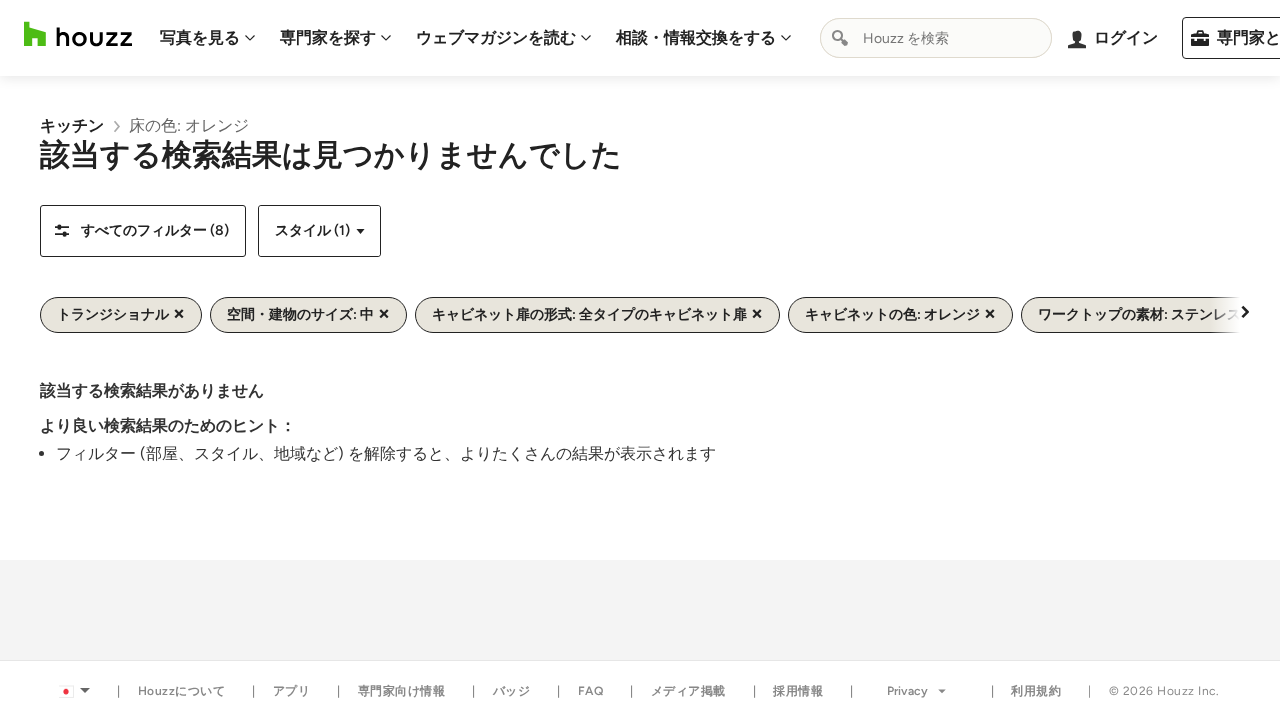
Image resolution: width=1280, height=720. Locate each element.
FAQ (591, 691)
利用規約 (1036, 691)
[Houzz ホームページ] (78, 34)
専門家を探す (328, 37)
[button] (143, 231)
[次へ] (1245, 311)
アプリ (292, 691)
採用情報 (798, 691)
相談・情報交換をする (696, 37)
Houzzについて (182, 691)
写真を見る (200, 37)
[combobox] (936, 38)
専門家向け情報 (402, 691)
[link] (72, 125)
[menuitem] (208, 38)
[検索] (840, 38)
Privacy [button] (907, 691)
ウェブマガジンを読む (496, 37)
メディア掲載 (688, 691)
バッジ (512, 691)
